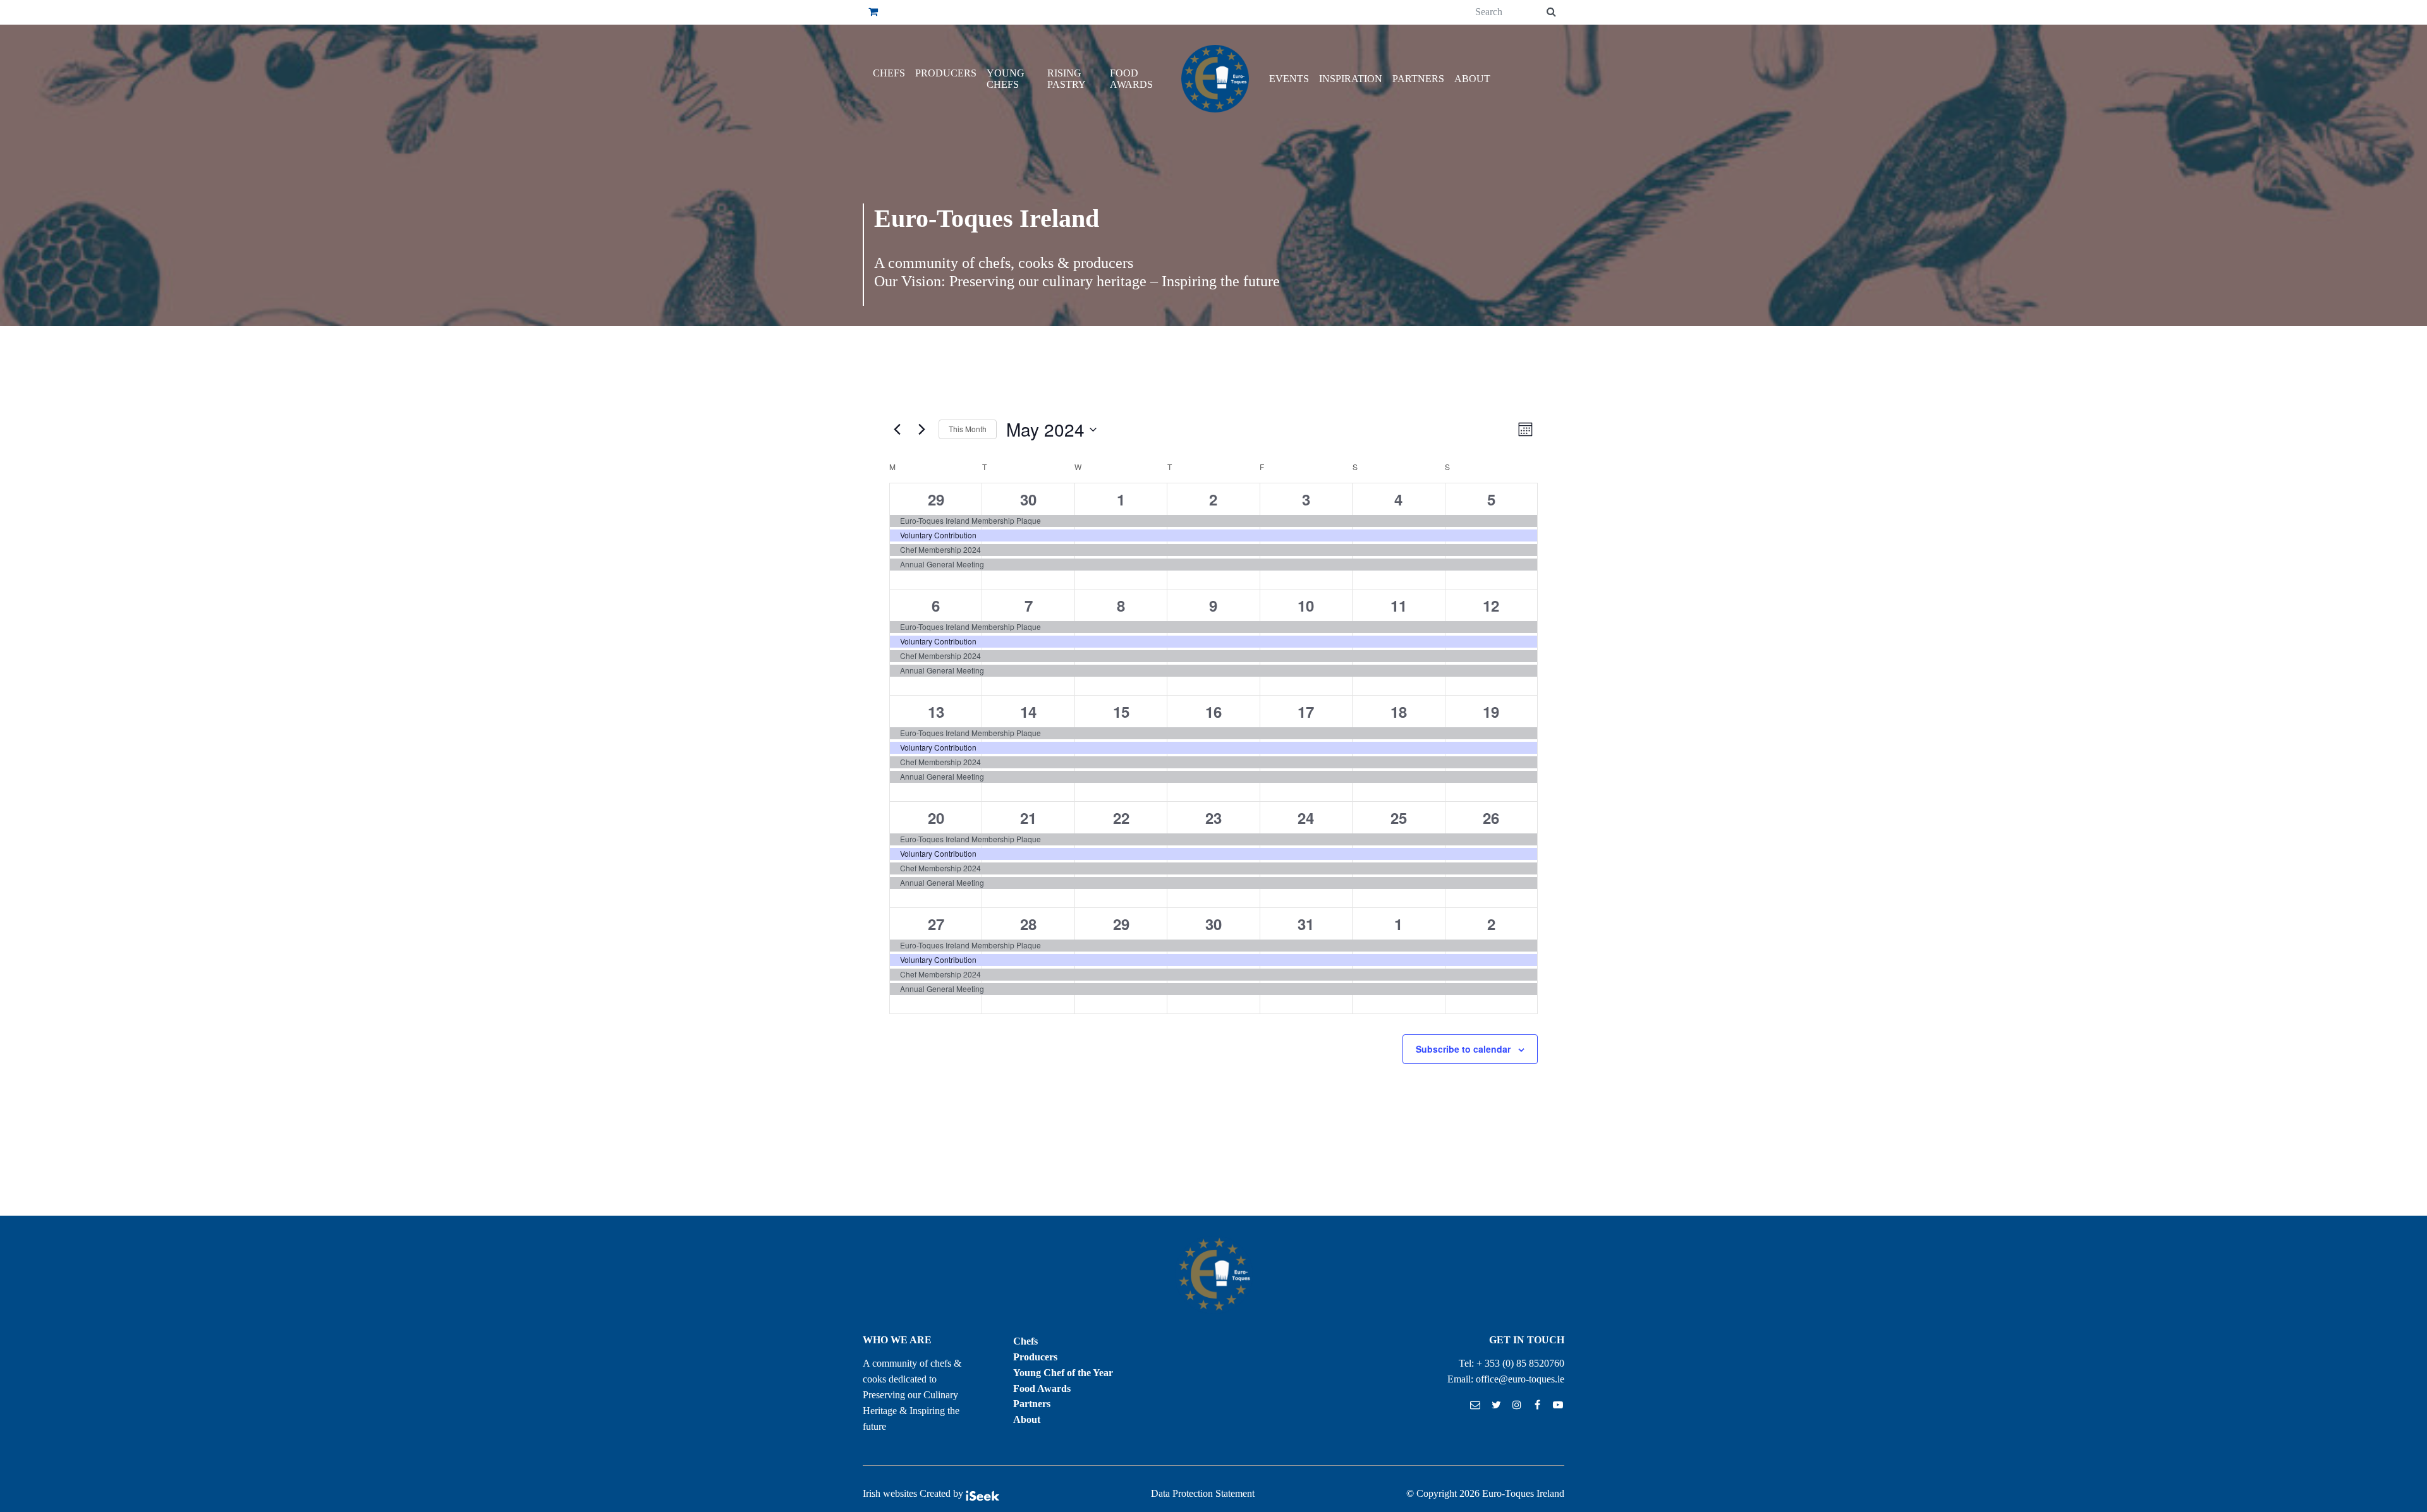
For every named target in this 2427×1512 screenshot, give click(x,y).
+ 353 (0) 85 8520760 (1520, 1363)
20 (936, 818)
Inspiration (1351, 79)
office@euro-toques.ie (1520, 1379)
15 (1121, 711)
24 (1306, 818)
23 (1213, 818)
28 (1028, 924)
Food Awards (1131, 79)
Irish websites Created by (914, 1493)
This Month (968, 429)
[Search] (1551, 12)
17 (1306, 711)
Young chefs (1006, 79)
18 (1399, 711)
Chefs (889, 73)
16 (1213, 711)
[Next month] (922, 430)
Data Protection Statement (1203, 1493)
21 (1028, 818)
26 (1491, 818)
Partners (1418, 79)
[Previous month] (897, 430)
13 (936, 711)
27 (936, 924)
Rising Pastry (1067, 79)
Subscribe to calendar (1463, 1049)
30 (1028, 499)
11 (1399, 605)
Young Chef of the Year (1063, 1373)
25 (1399, 818)
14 (1028, 711)
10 (1306, 605)
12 (1491, 605)
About (1472, 79)
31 (1306, 924)
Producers (946, 73)
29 (936, 499)
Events (1289, 79)
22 (1121, 818)
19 (1491, 711)
